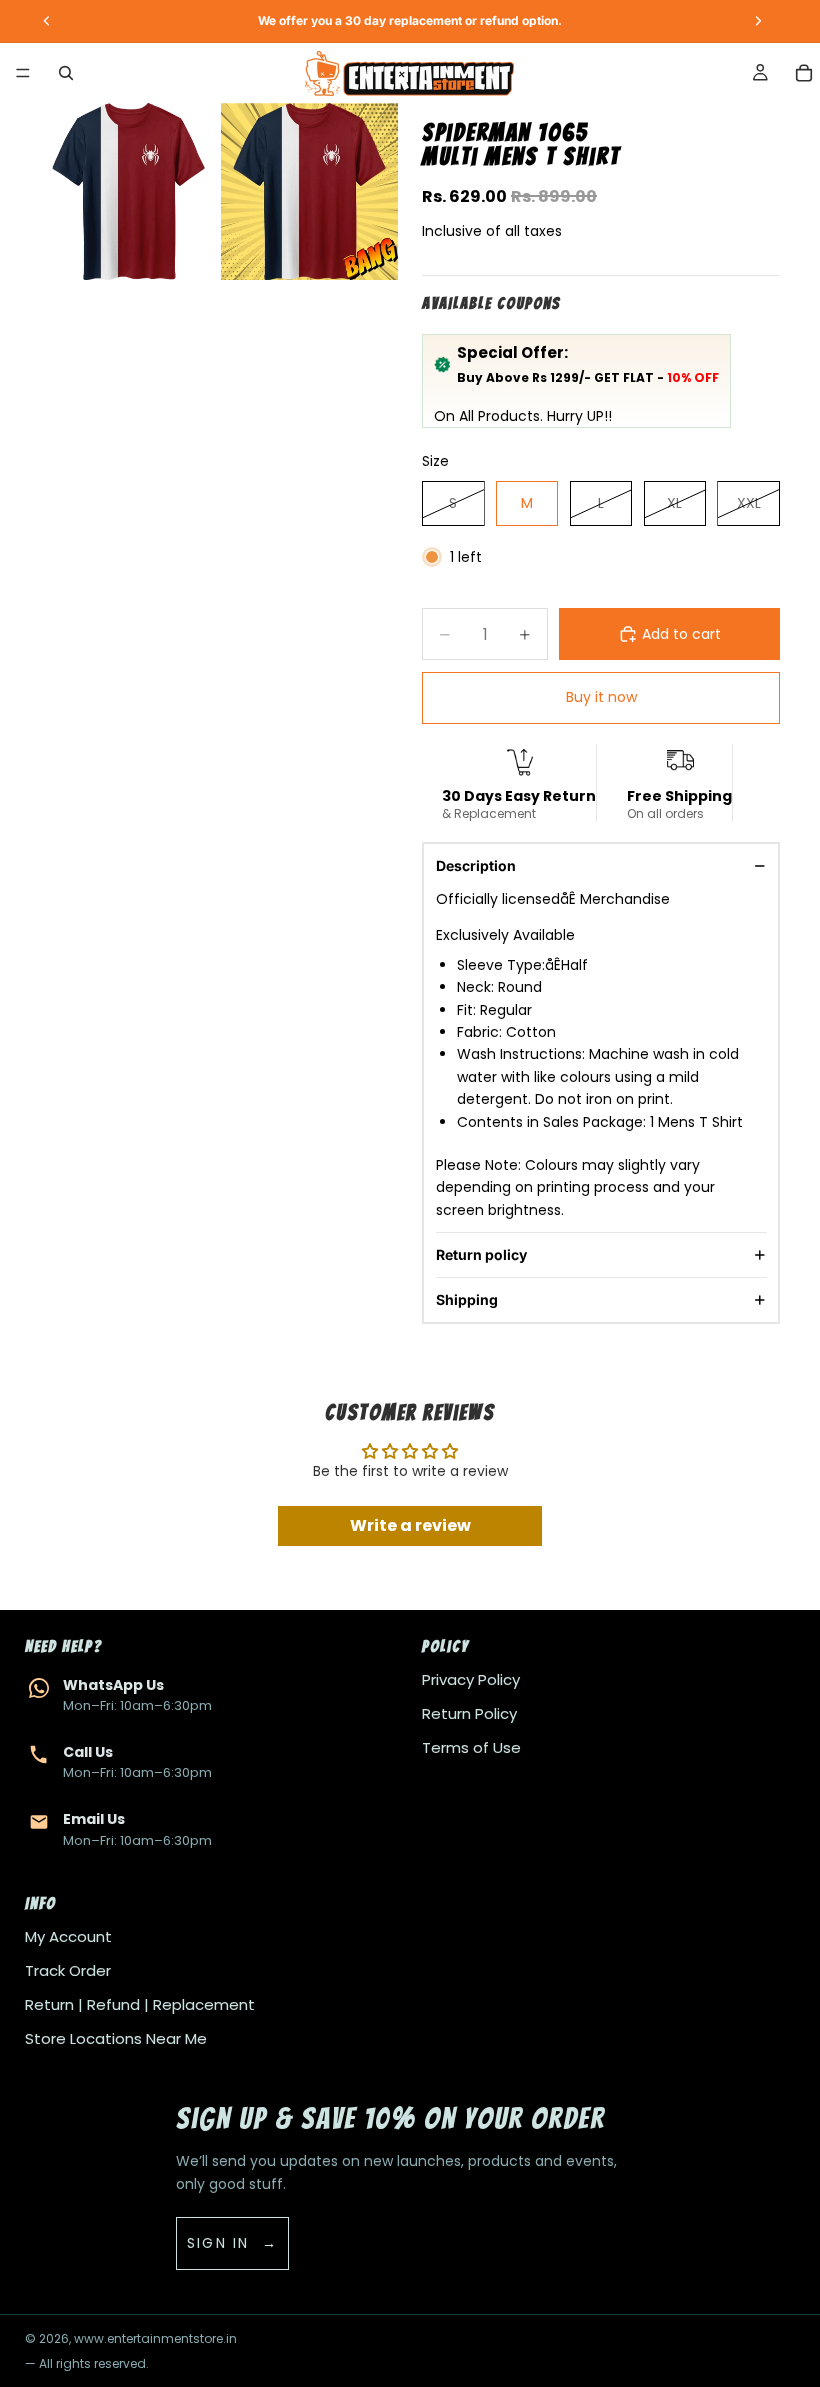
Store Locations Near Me (116, 2038)
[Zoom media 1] (128, 191)
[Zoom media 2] (309, 191)
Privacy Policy (471, 1679)
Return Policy (469, 1713)
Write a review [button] (410, 1525)
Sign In (218, 2243)
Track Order (68, 1970)
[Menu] (23, 73)
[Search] (66, 73)
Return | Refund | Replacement (140, 2004)
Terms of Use (471, 1747)
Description (476, 865)
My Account (68, 1936)
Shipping (467, 1299)
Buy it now (601, 697)
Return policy (481, 1254)
